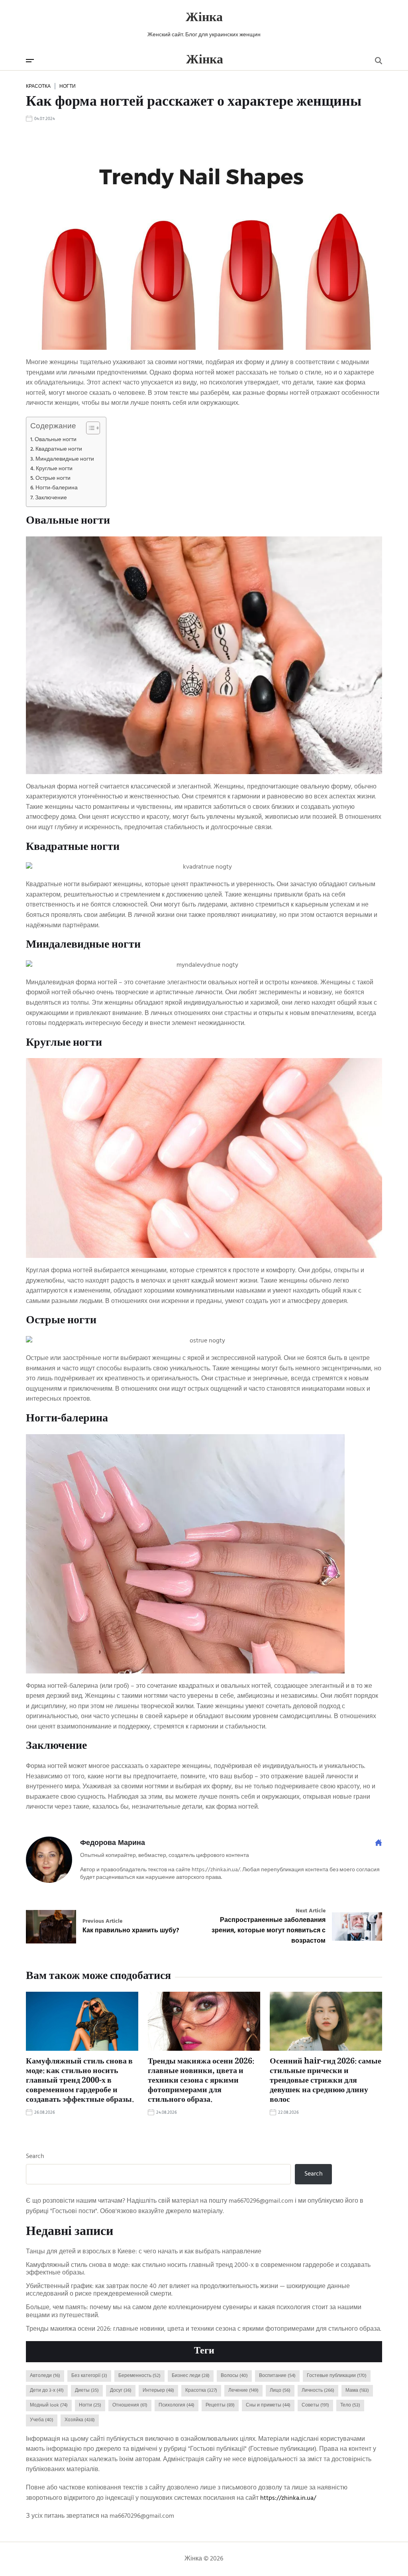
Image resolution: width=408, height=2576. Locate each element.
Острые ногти (53, 478)
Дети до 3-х (47, 2391)
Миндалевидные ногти (65, 459)
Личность (318, 2391)
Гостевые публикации (337, 2376)
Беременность (139, 2376)
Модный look (49, 2405)
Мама (357, 2391)
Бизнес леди (191, 2376)
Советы (315, 2405)
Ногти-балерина (57, 488)
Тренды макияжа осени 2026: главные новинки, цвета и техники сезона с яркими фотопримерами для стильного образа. (201, 2081)
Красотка (38, 86)
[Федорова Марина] (49, 1860)
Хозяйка (80, 2420)
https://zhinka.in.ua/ (288, 2498)
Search (35, 2157)
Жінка (204, 18)
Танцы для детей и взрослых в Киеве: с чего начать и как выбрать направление (144, 2252)
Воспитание (277, 2376)
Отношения (130, 2405)
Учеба (42, 2420)
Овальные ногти (56, 440)
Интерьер (158, 2391)
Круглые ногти (54, 469)
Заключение (51, 498)
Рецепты (220, 2405)
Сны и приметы (268, 2405)
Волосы (234, 2376)
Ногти (68, 86)
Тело (350, 2405)
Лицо (280, 2391)
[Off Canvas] (30, 61)
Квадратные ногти (59, 449)
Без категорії (89, 2376)
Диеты (87, 2391)
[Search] (379, 61)
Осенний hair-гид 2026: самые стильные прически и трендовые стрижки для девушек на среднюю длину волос (326, 2081)
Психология (177, 2405)
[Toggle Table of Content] (89, 428)
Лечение (243, 2391)
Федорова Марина (113, 1843)
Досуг (121, 2391)
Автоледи (45, 2376)
